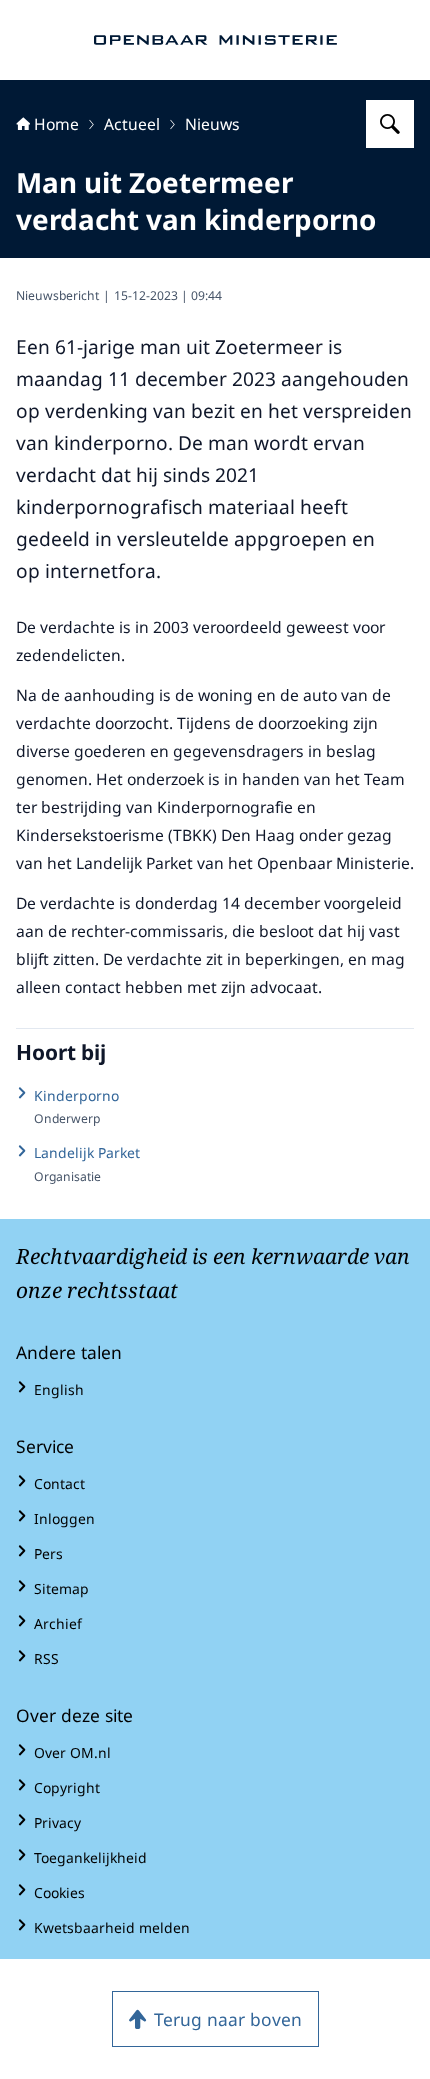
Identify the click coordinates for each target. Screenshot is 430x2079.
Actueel (132, 124)
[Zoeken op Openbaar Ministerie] (390, 124)
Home (56, 124)
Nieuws (212, 124)
